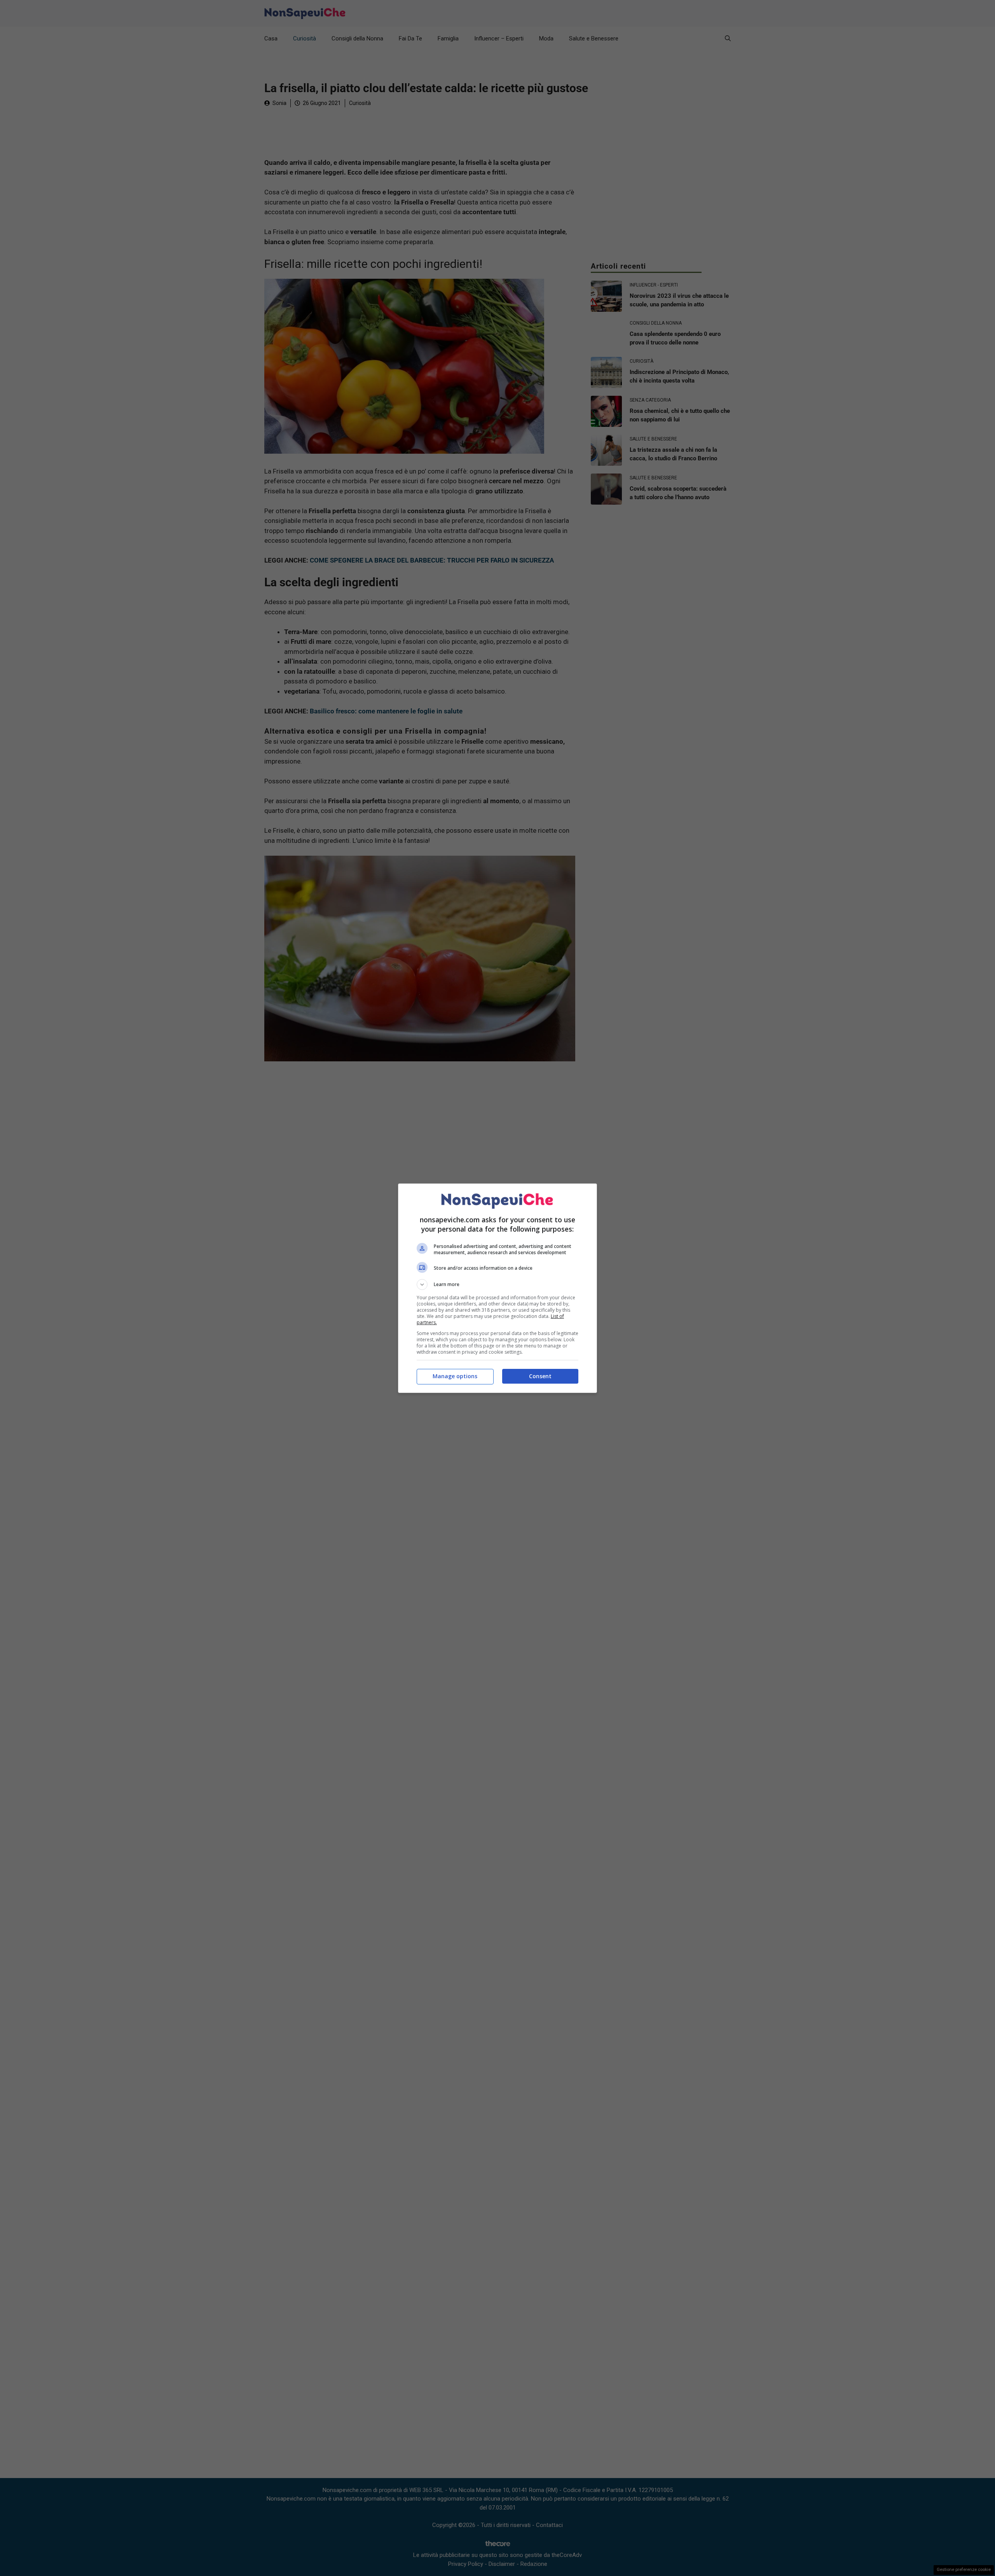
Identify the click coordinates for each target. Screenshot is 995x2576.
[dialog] (497, 1288)
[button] (497, 1285)
